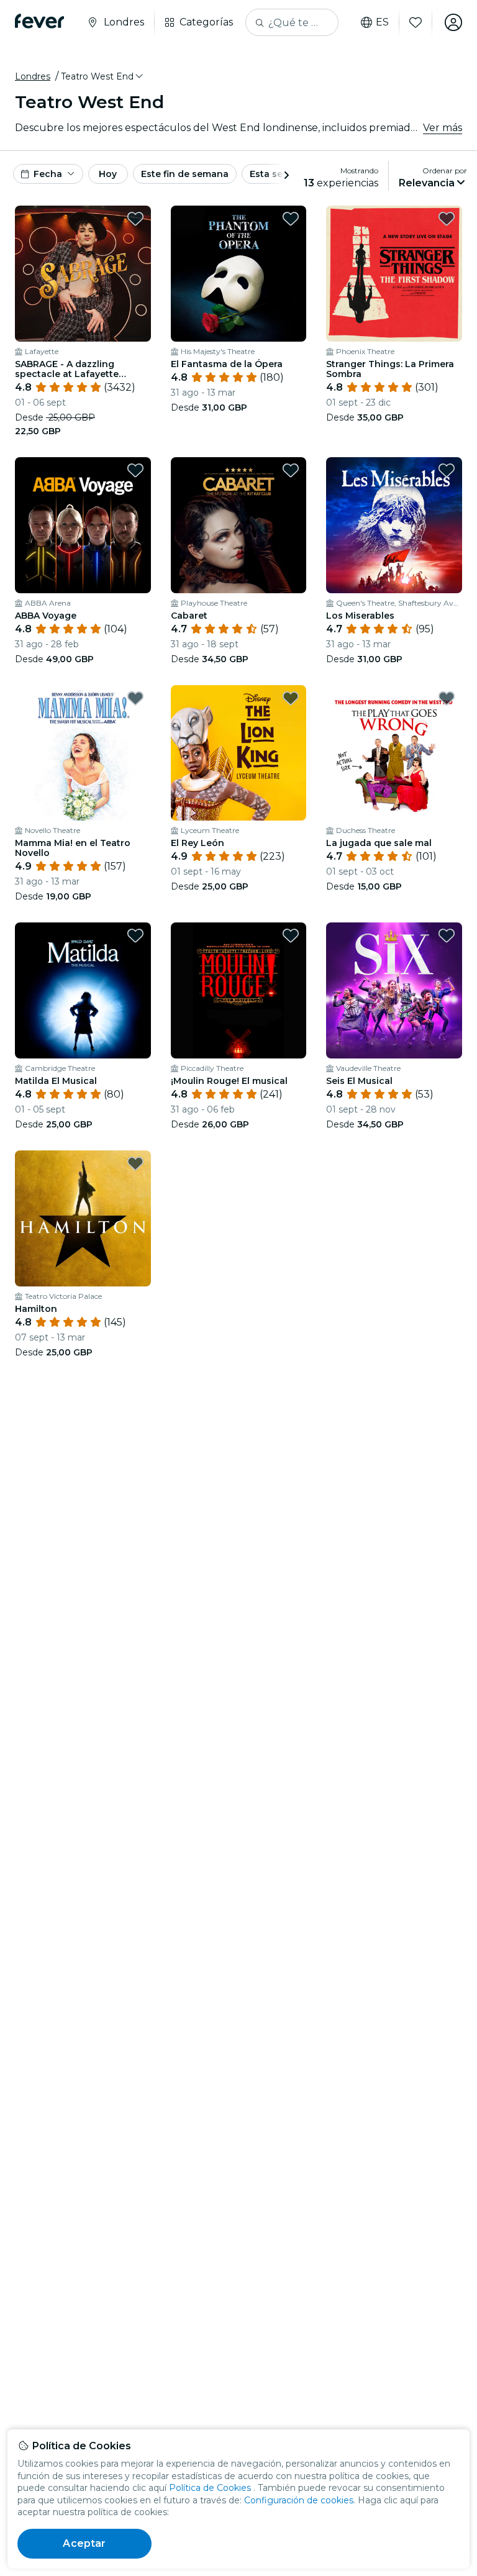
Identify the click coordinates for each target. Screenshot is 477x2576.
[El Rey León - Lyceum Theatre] (239, 753)
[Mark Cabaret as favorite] (291, 470)
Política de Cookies (210, 2488)
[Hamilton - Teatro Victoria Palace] (83, 1218)
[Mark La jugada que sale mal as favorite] (447, 698)
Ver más (443, 128)
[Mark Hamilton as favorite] (135, 1163)
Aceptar (84, 2543)
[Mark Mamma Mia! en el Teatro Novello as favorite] (135, 698)
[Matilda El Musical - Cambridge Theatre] (83, 990)
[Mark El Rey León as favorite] (291, 698)
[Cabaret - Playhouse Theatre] (239, 525)
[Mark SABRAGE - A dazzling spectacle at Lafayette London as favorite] (135, 219)
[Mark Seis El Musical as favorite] (447, 935)
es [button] (382, 22)
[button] (103, 76)
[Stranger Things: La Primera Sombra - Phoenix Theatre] (394, 274)
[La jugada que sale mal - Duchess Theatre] (394, 753)
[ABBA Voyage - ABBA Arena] (83, 525)
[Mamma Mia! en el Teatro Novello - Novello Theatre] (83, 753)
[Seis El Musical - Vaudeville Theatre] (394, 990)
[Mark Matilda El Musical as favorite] (135, 935)
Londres (33, 76)
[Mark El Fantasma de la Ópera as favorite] (291, 219)
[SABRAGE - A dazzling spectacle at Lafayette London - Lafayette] (83, 274)
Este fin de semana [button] (185, 174)
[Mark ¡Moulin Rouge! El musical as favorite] (291, 935)
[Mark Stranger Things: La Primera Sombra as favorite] (447, 219)
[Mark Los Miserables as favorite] (447, 470)
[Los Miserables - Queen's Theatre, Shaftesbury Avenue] (394, 525)
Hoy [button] (108, 174)
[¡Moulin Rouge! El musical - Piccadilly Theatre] (239, 990)
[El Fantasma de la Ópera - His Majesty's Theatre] (239, 274)
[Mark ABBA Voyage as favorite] (135, 470)
